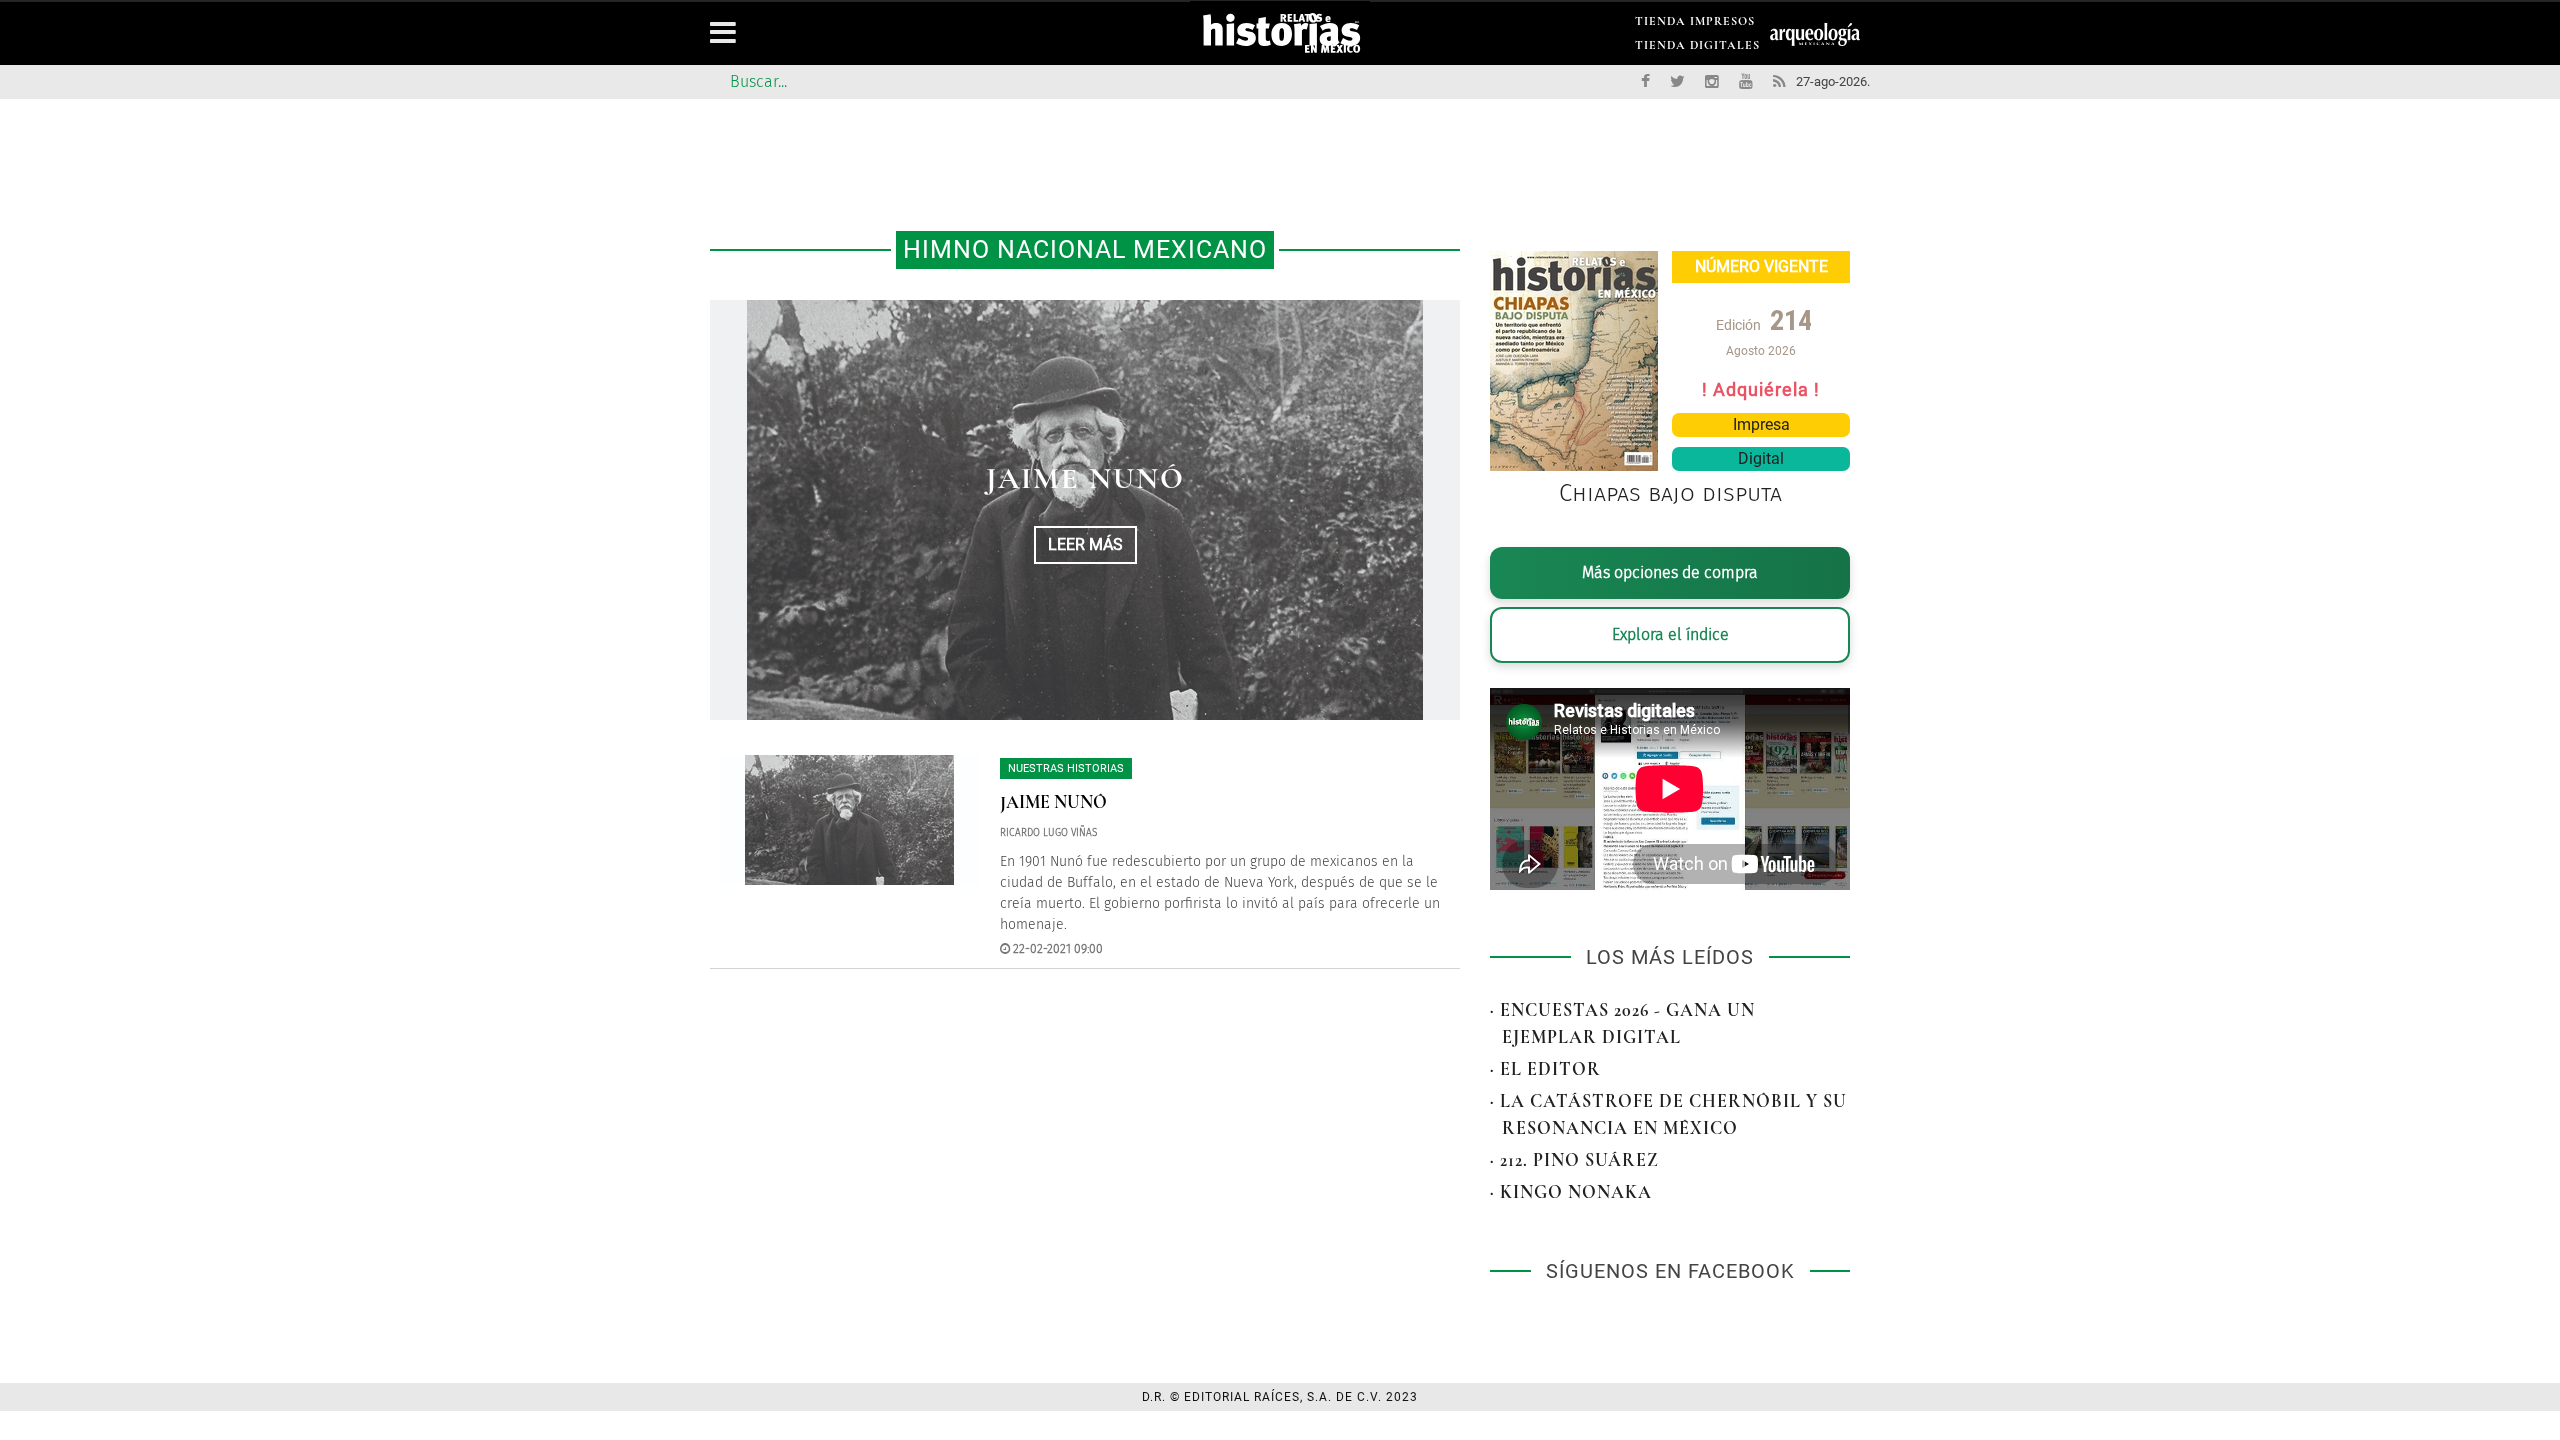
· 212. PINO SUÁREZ (1574, 1160)
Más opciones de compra (1670, 572)
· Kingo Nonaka (1571, 1192)
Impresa (1761, 424)
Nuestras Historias (1066, 768)
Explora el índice (1670, 634)
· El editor (1545, 1069)
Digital (1761, 458)
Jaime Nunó (1085, 478)
